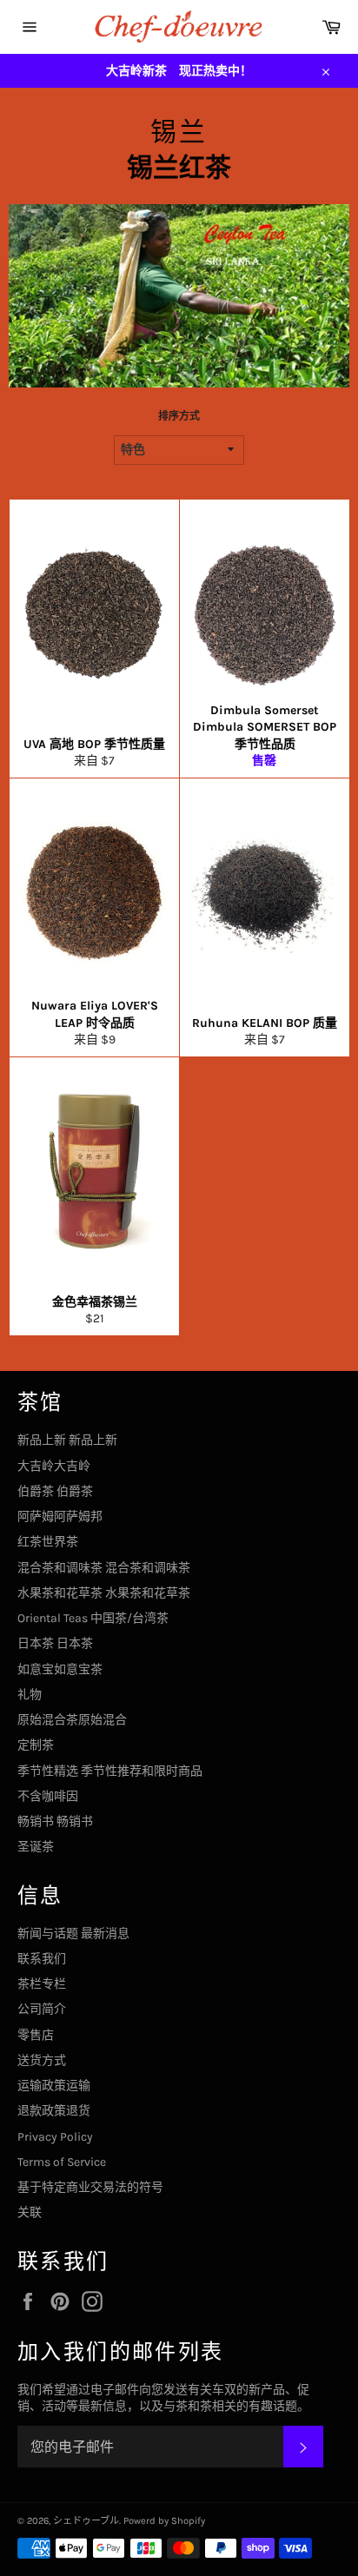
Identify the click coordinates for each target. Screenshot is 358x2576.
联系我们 (42, 1959)
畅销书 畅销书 (55, 1821)
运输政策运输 (54, 2086)
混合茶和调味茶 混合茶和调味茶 (104, 1568)
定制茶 (36, 1745)
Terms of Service (62, 2162)
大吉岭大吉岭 (54, 1466)
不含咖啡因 (48, 1796)
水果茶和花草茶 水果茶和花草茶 (104, 1593)
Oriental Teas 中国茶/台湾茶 (93, 1618)
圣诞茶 (36, 1847)
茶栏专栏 (42, 1984)
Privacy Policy (55, 2137)
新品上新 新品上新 (67, 1440)
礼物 (30, 1695)
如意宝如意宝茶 (60, 1669)
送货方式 (42, 2060)
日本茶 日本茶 (55, 1643)
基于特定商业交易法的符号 (90, 2187)
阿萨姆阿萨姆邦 (60, 1516)
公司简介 (42, 2009)
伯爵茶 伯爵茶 (55, 1491)
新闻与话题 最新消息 (73, 1934)
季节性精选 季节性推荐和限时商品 (110, 1771)
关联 (30, 2212)
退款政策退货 (54, 2111)
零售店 (36, 2035)
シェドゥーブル (86, 2521)
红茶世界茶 (48, 1542)
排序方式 (179, 416)
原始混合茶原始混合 (72, 1720)
